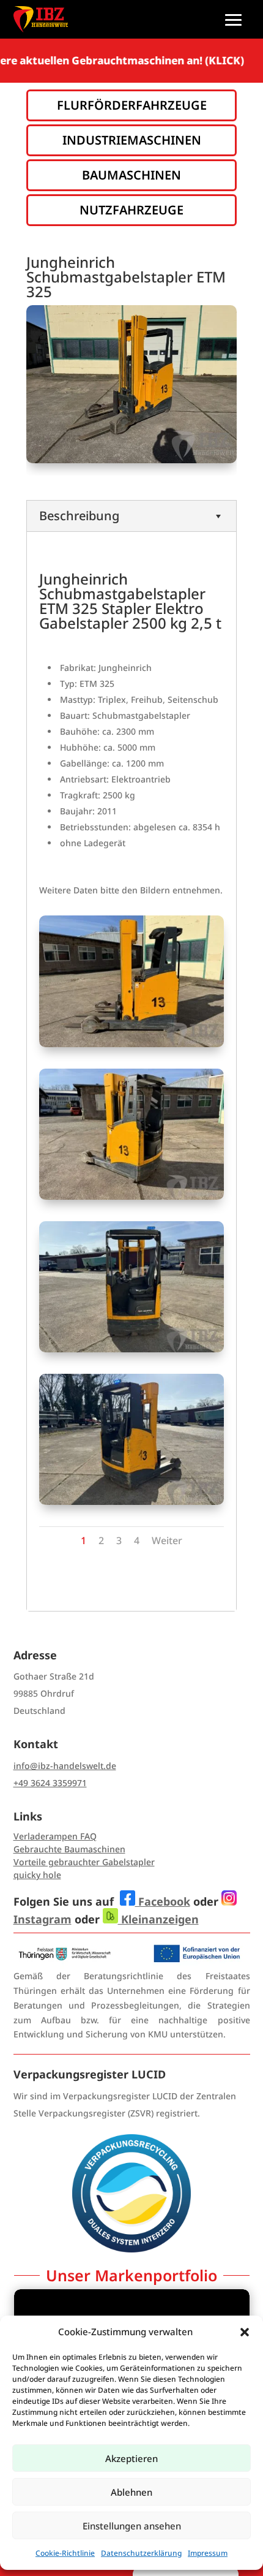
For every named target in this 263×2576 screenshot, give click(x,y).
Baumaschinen (131, 175)
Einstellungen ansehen (132, 2526)
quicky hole (37, 1875)
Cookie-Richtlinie (65, 2553)
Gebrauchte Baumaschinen (69, 1849)
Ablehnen (131, 2492)
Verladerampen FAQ (55, 1836)
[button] (245, 2332)
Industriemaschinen (132, 140)
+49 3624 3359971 (50, 1783)
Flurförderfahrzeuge (132, 105)
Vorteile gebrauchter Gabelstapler (84, 1862)
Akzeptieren (131, 2458)
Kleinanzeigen (158, 1919)
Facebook (163, 1901)
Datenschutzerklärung (141, 2553)
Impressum (208, 2553)
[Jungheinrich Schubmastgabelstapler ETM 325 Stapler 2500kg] (131, 1044)
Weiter (167, 1540)
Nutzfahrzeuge (131, 210)
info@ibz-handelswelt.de (65, 1766)
